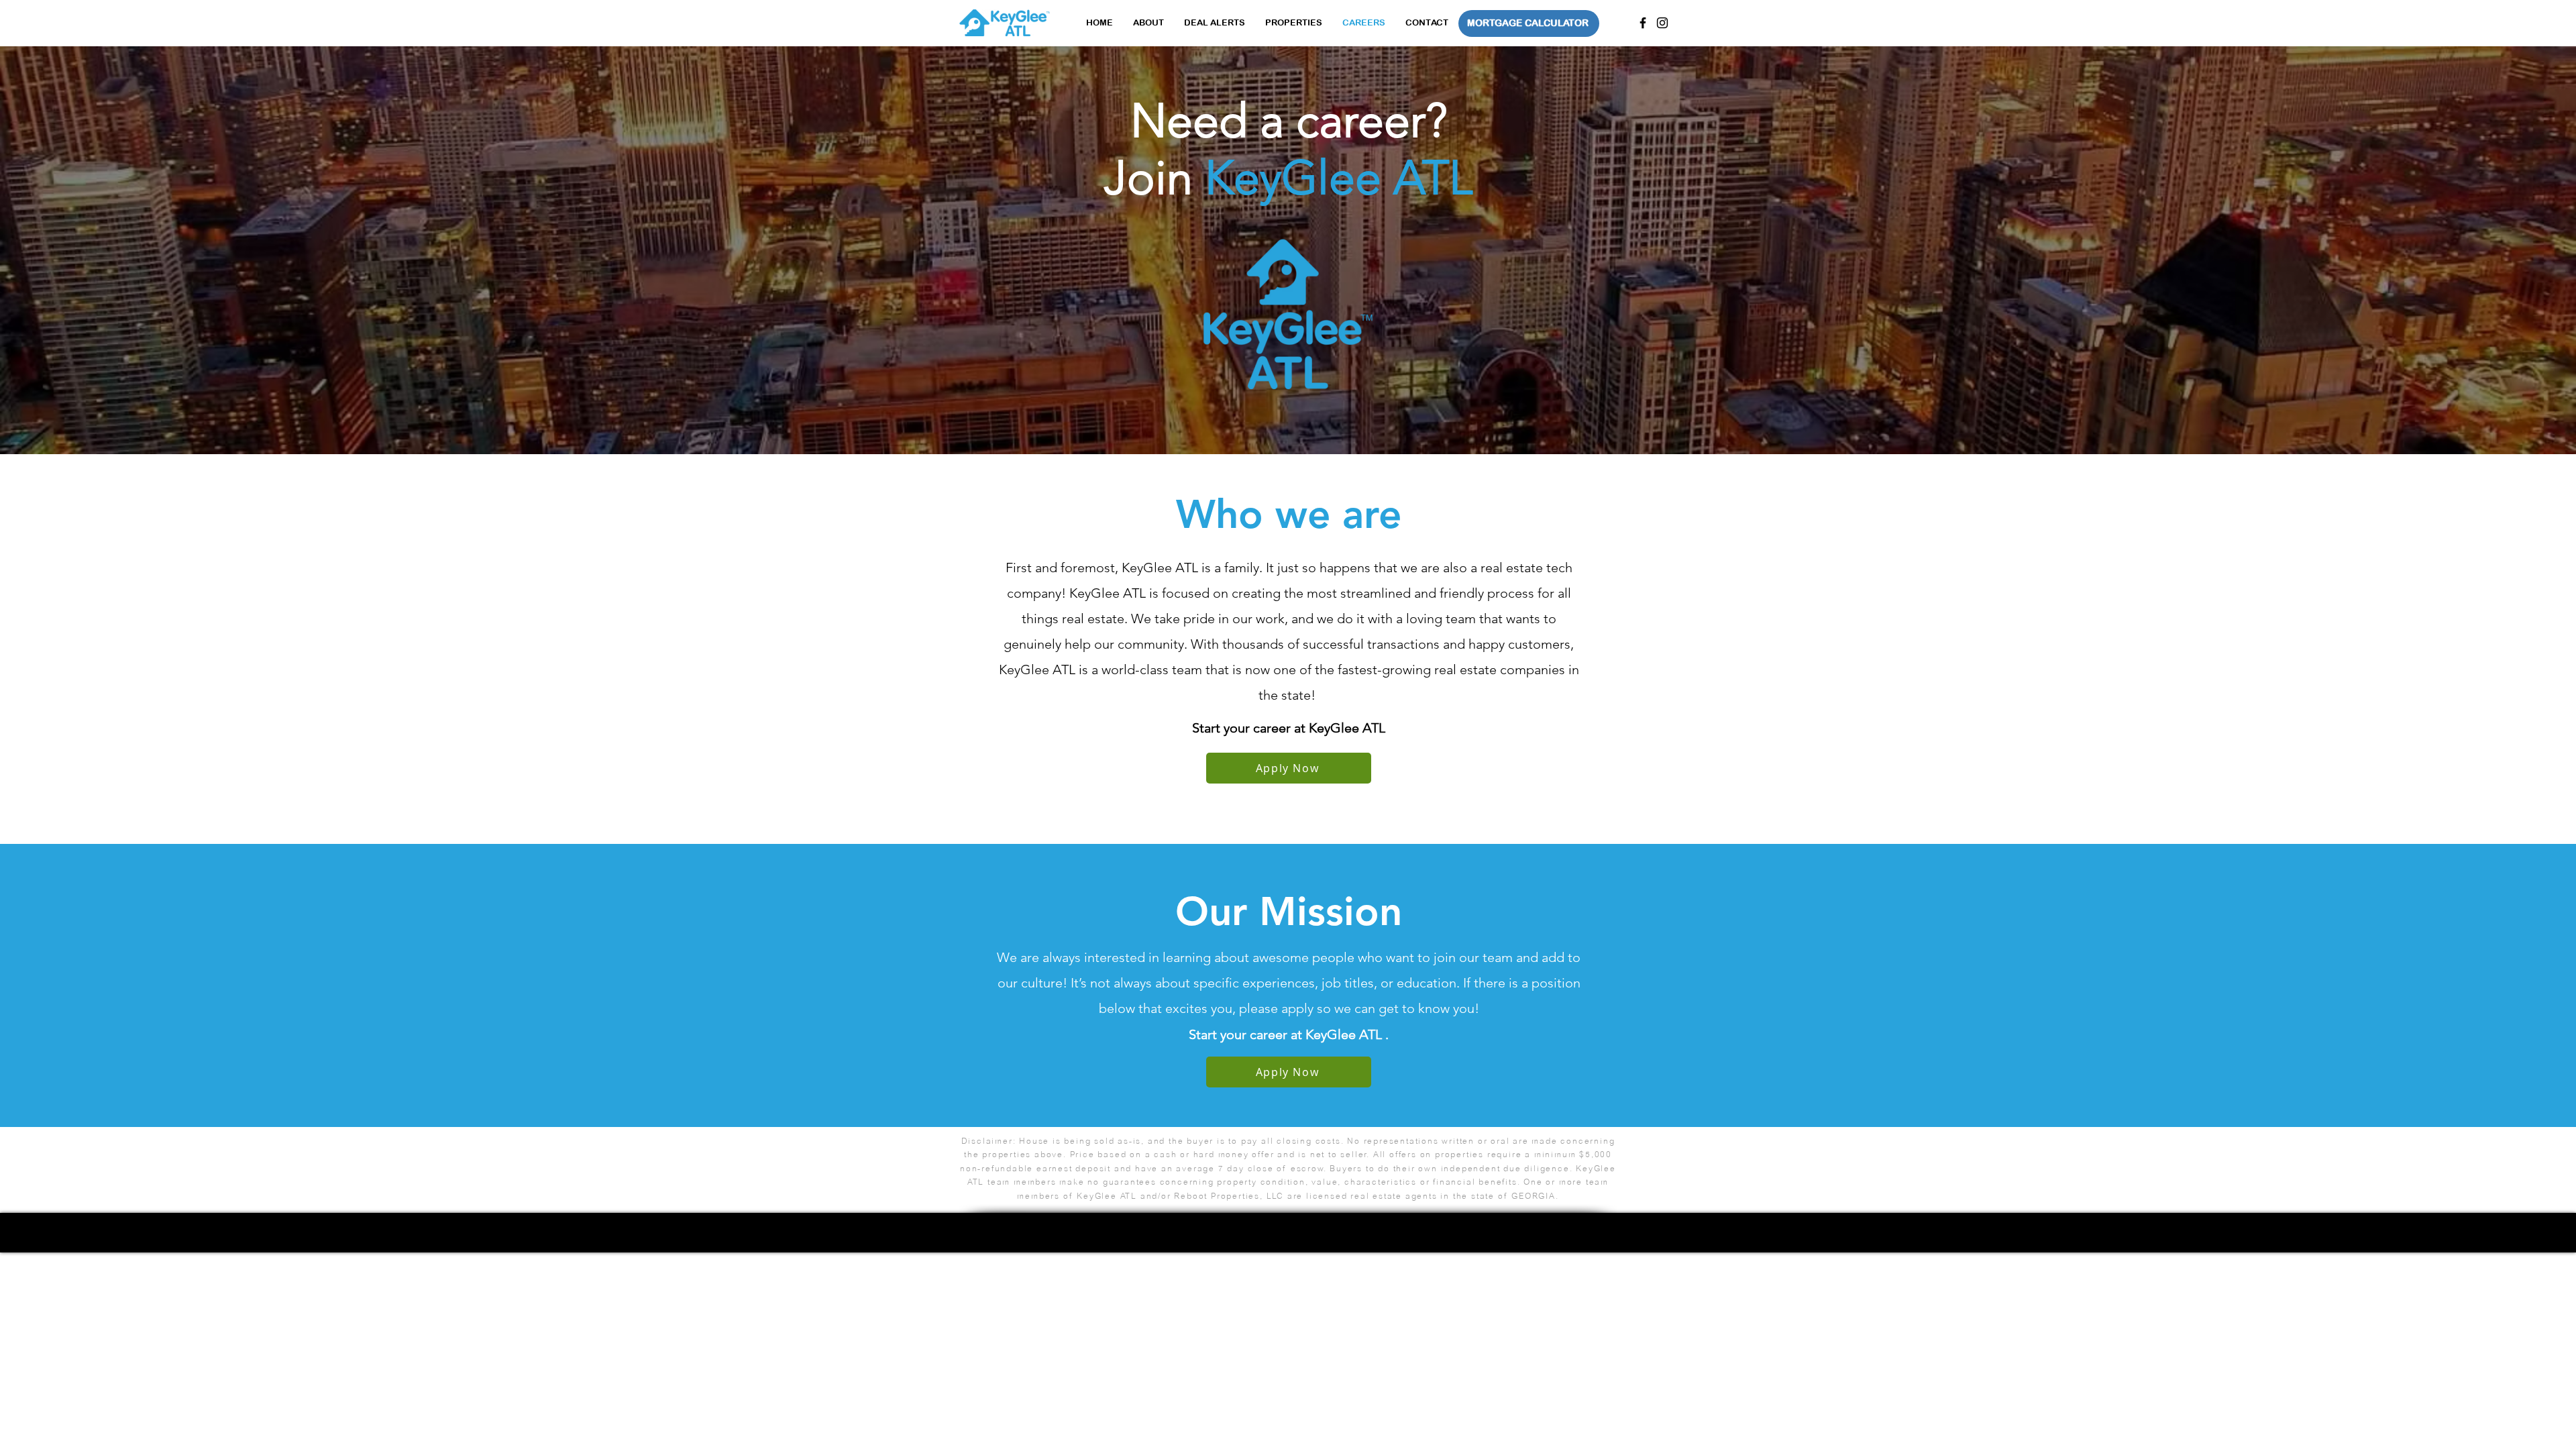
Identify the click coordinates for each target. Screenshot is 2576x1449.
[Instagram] (1662, 23)
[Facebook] (1643, 23)
